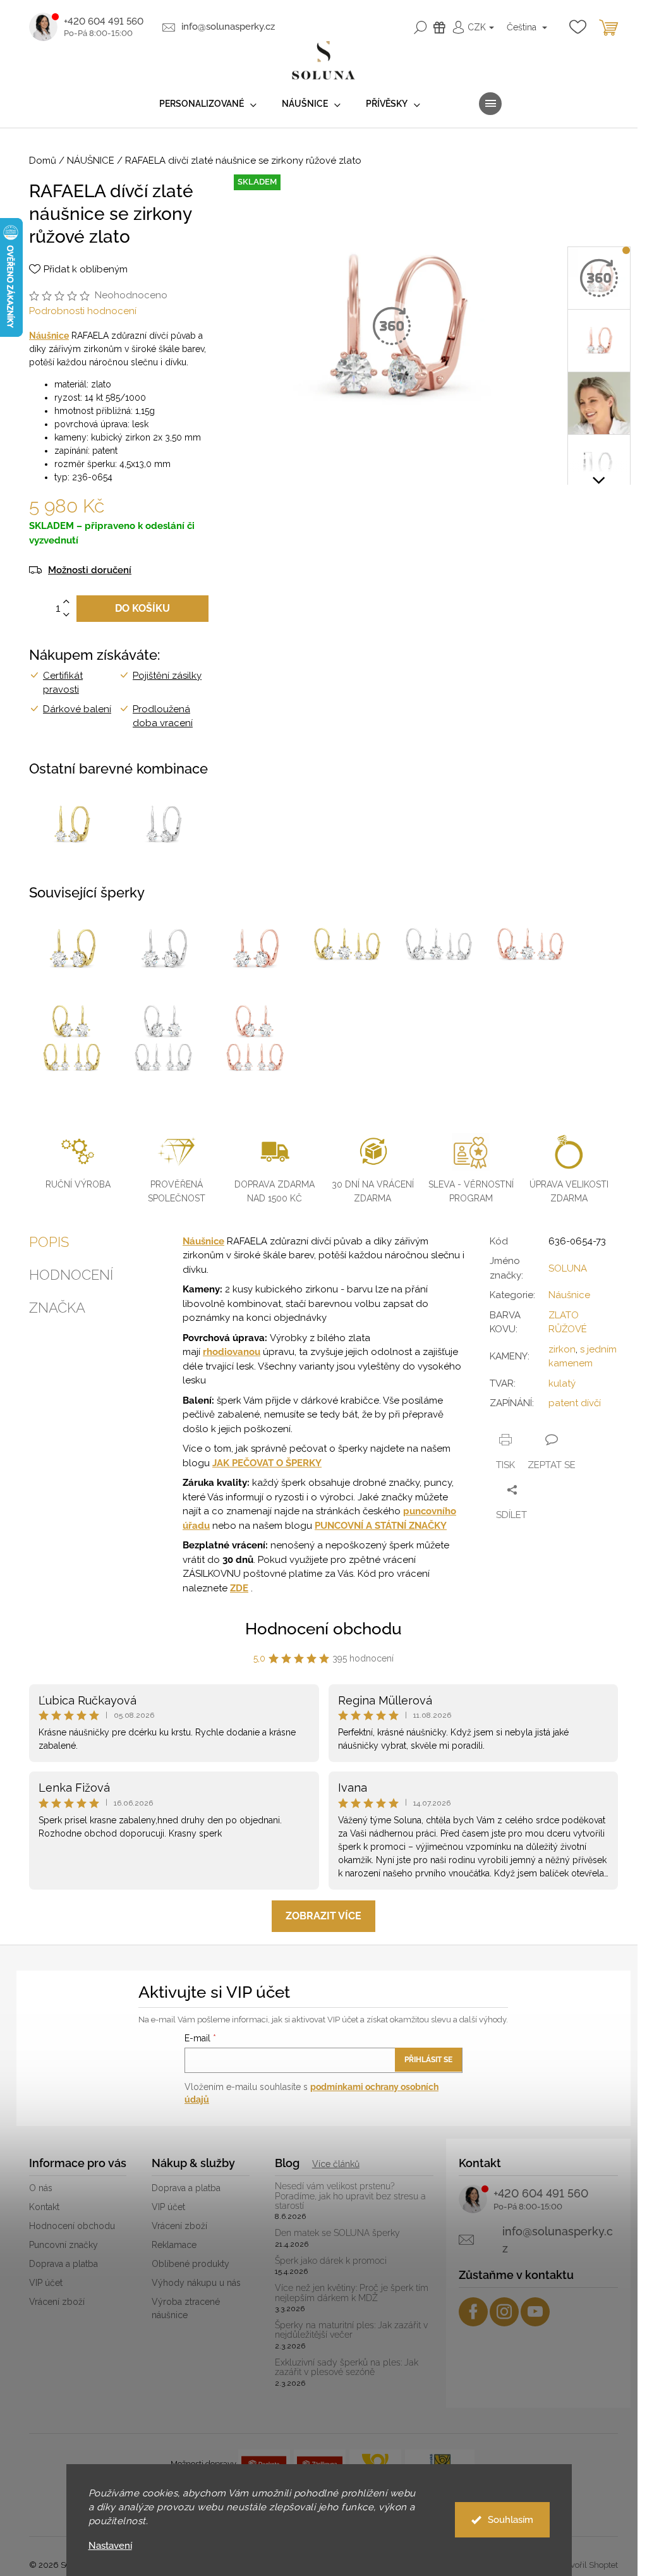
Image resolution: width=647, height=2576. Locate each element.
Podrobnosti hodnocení (83, 311)
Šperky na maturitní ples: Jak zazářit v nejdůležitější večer (351, 2330)
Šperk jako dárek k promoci (331, 2261)
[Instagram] (504, 2312)
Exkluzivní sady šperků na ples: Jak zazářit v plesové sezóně (347, 2367)
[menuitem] (208, 104)
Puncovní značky (63, 2245)
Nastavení (110, 2546)
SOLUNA (568, 1268)
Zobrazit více (323, 1916)
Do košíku (142, 608)
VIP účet (46, 2283)
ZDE (239, 1588)
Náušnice (49, 336)
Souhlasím (511, 2520)
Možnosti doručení (90, 570)
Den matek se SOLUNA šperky (337, 2233)
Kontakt (44, 2207)
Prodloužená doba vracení (163, 716)
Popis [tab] (49, 1242)
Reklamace (174, 2245)
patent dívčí (575, 1403)
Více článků (336, 2164)
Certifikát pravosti (63, 683)
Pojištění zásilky (167, 676)
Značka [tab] (57, 1308)
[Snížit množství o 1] (66, 615)
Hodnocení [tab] (71, 1275)
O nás (41, 2188)
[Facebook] (473, 2312)
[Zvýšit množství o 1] (66, 602)
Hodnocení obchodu (323, 1629)
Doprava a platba (63, 2264)
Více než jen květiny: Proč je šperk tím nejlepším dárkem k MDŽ (352, 2293)
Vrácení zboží (57, 2302)
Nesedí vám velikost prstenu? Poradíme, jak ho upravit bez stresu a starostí (350, 2196)
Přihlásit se (428, 2060)
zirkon (562, 1349)
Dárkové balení (77, 709)
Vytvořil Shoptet (588, 2565)
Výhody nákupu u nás (196, 2283)
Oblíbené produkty (190, 2264)
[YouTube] (535, 2312)
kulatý (562, 1383)
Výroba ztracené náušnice (186, 2308)
